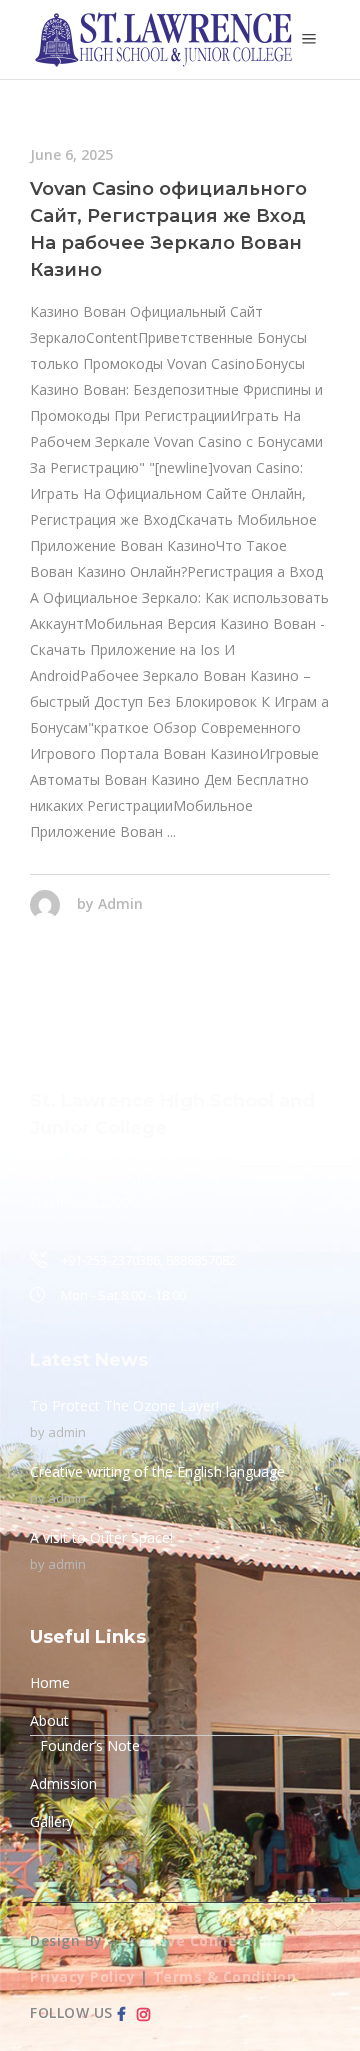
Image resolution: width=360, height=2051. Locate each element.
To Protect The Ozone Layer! (124, 1405)
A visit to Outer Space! (101, 1537)
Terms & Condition (225, 1976)
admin (120, 903)
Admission (63, 1783)
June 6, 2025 (71, 154)
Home (50, 1682)
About (49, 1720)
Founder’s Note (90, 1745)
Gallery (52, 1821)
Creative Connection (198, 1940)
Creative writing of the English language (157, 1471)
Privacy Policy (82, 1976)
